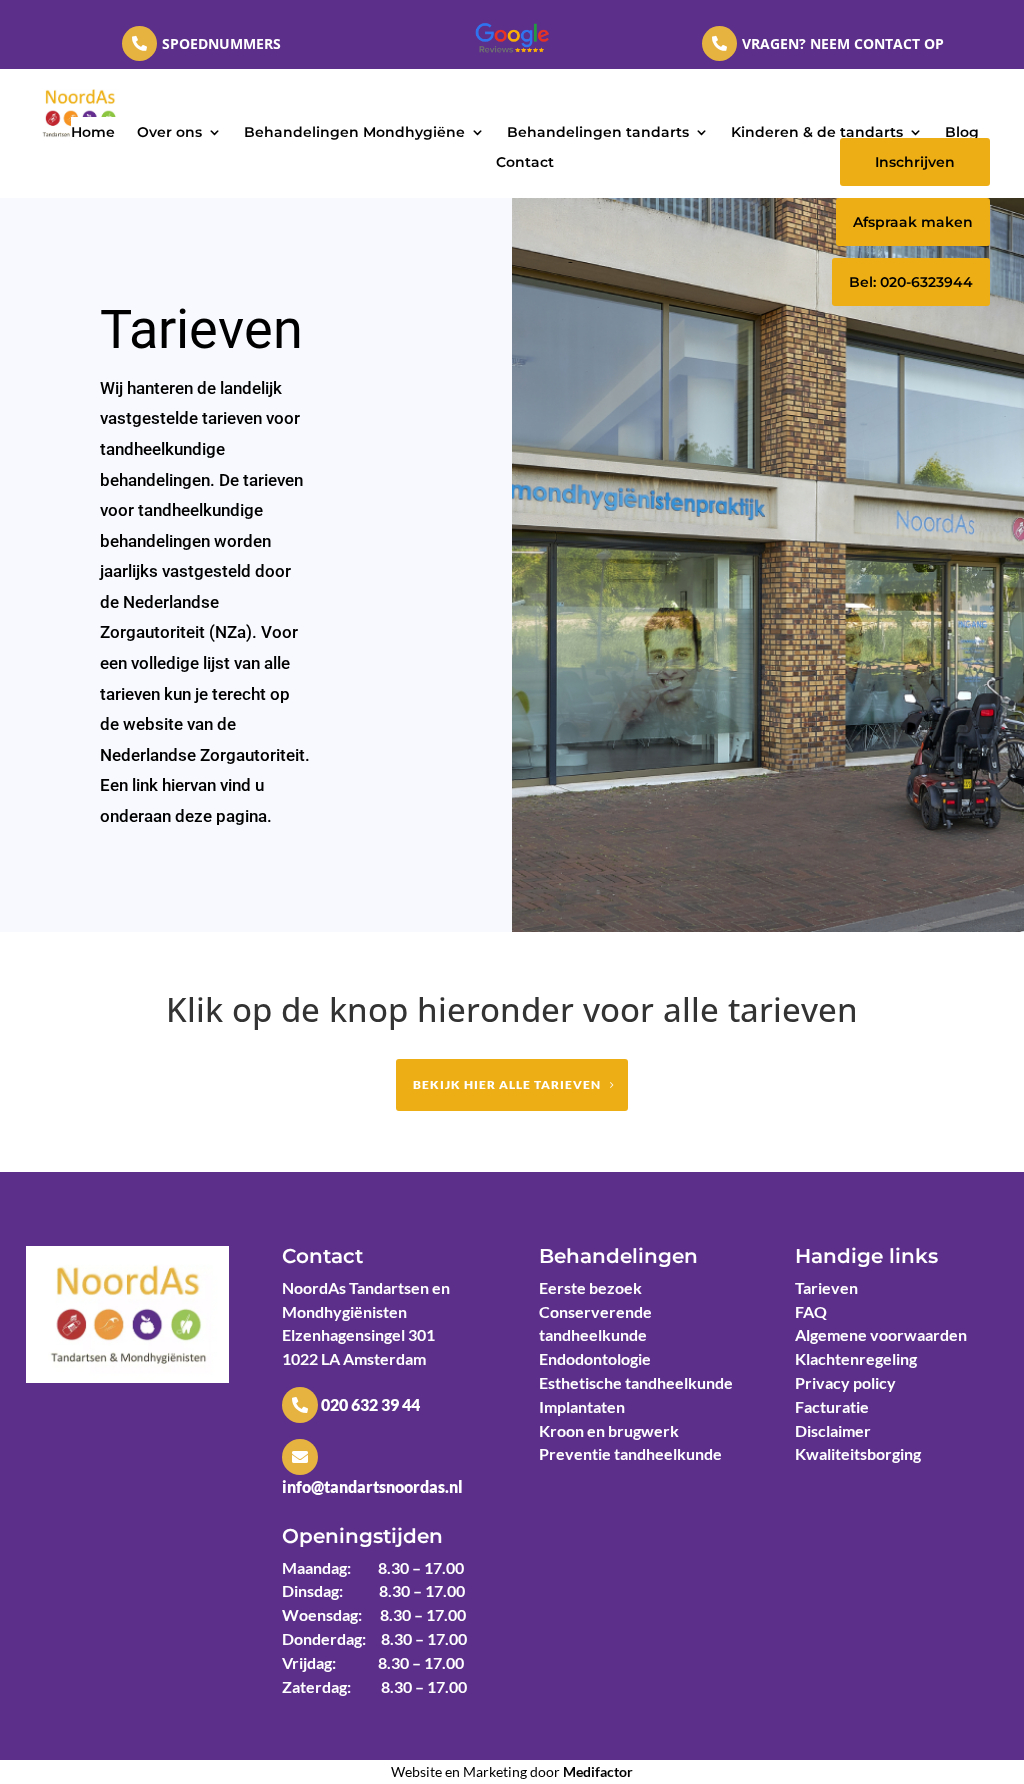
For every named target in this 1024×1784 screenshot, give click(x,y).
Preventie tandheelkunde (630, 1453)
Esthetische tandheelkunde (636, 1382)
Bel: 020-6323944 (911, 282)
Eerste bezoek (590, 1287)
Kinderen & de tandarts (817, 133)
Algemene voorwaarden (881, 1334)
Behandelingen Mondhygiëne (354, 133)
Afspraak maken (913, 222)
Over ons (169, 133)
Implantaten (582, 1406)
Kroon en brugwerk (609, 1430)
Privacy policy (845, 1382)
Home (93, 133)
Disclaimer (833, 1430)
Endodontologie (595, 1358)
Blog (962, 133)
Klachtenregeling (856, 1358)
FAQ (811, 1311)
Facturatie (832, 1406)
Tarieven (826, 1287)
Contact (525, 163)
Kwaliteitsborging (858, 1453)
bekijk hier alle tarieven (507, 1084)
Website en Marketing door (512, 1771)
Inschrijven (915, 162)
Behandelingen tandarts (598, 133)
